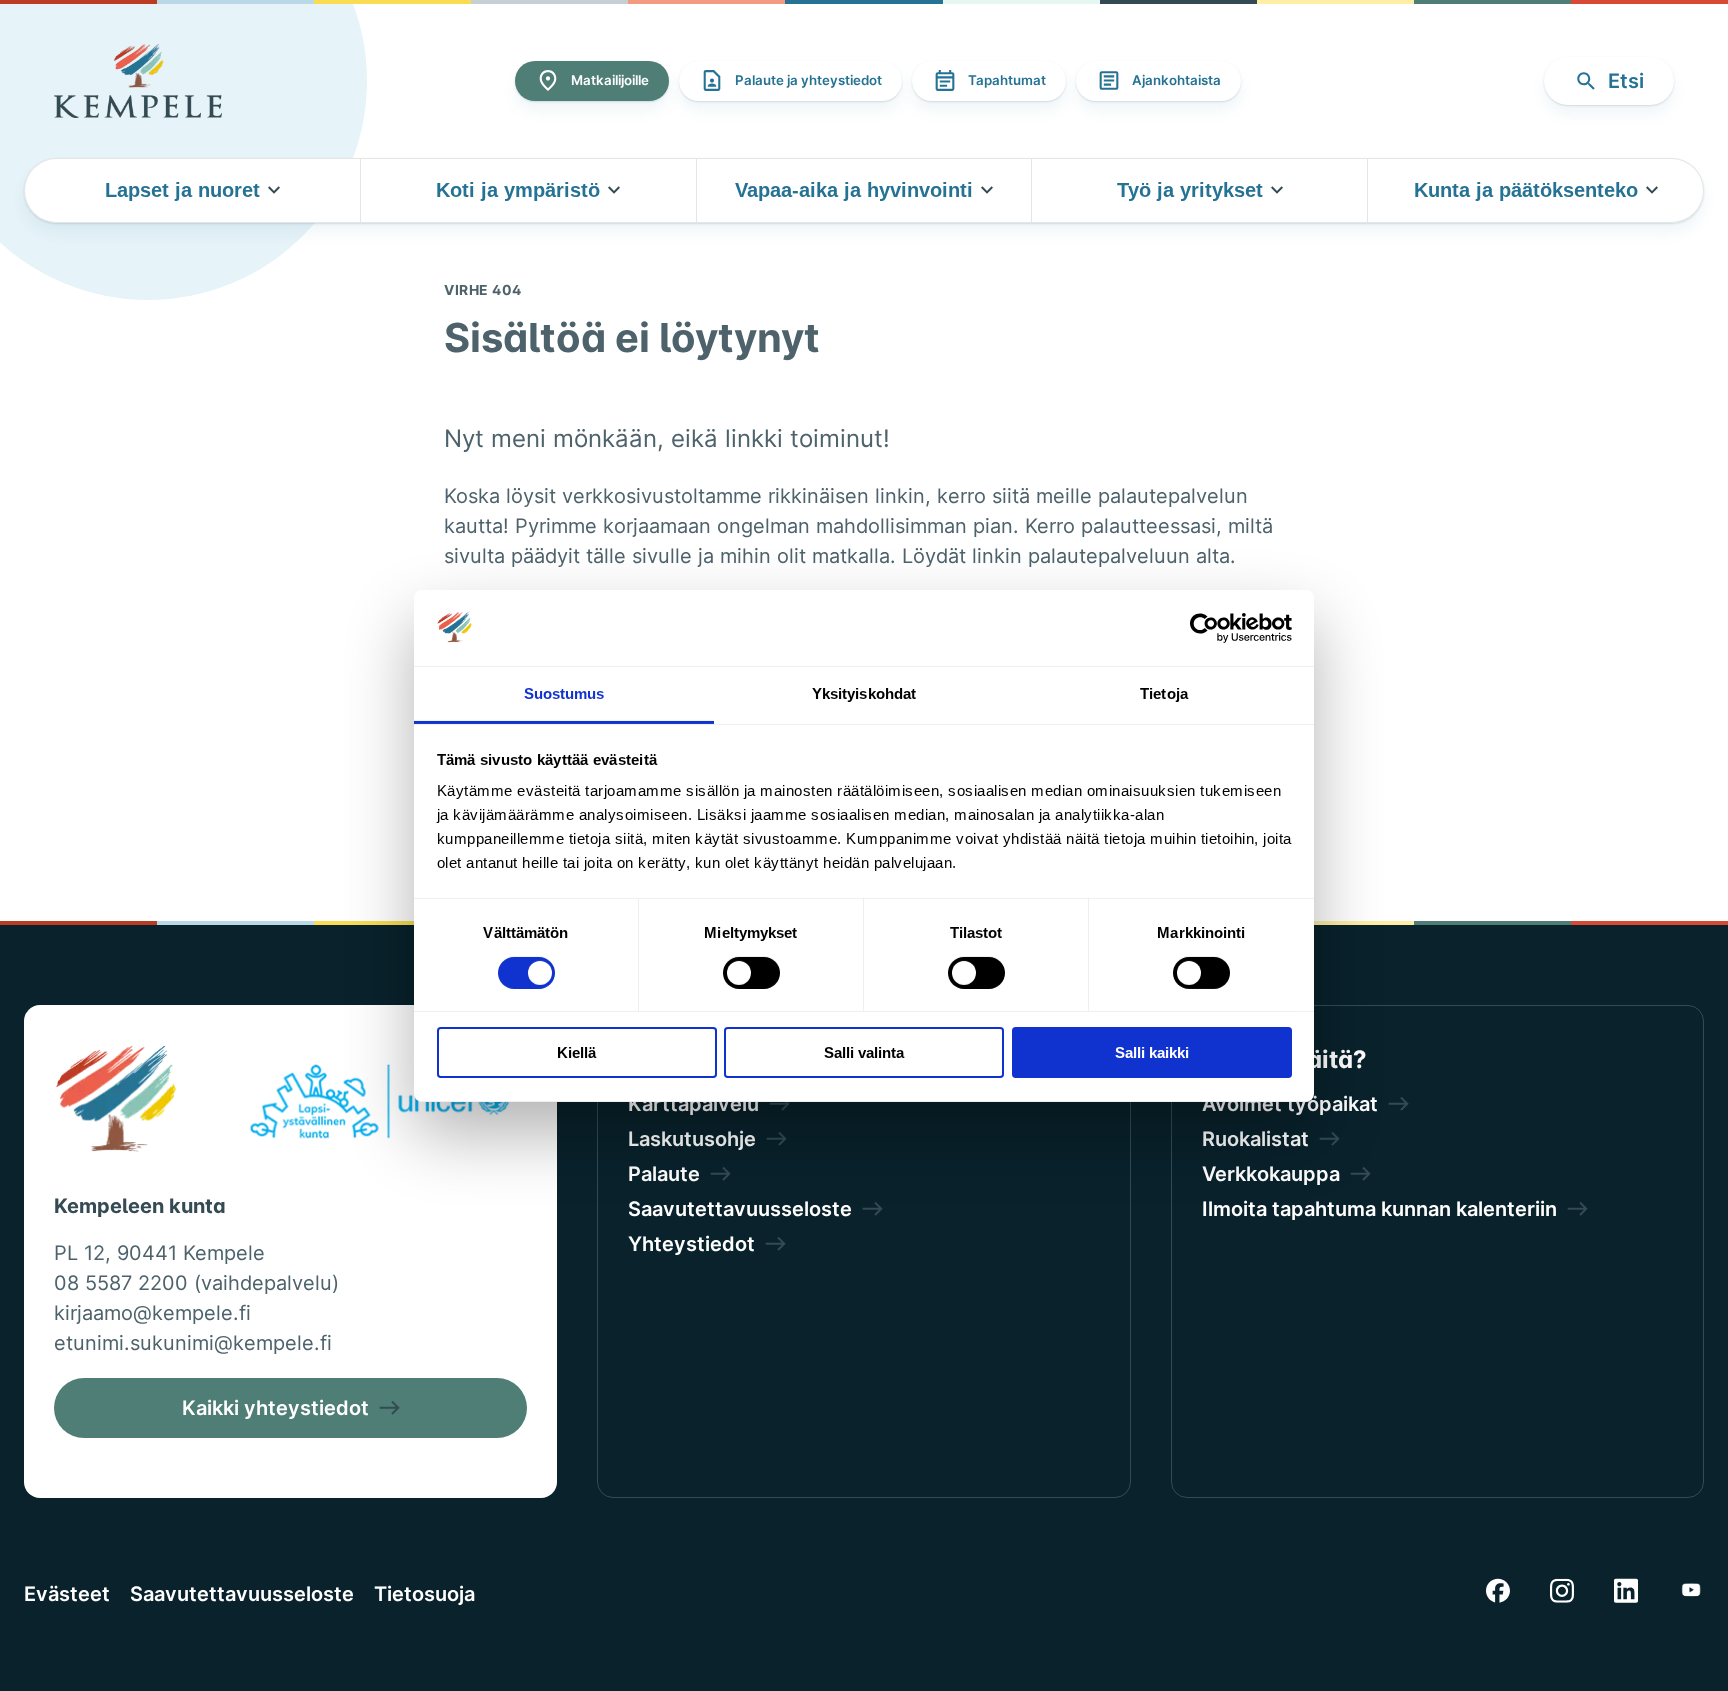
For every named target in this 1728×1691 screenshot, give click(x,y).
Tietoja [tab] (1164, 693)
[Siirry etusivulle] (138, 81)
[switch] (751, 973)
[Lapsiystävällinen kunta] (379, 1105)
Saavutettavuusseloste (242, 1594)
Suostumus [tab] (564, 693)
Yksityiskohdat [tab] (864, 693)
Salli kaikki (1152, 1052)
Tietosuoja (424, 1594)
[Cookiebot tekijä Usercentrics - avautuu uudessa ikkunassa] (1204, 628)
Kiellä (576, 1052)
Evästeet (67, 1594)
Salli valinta (864, 1052)
